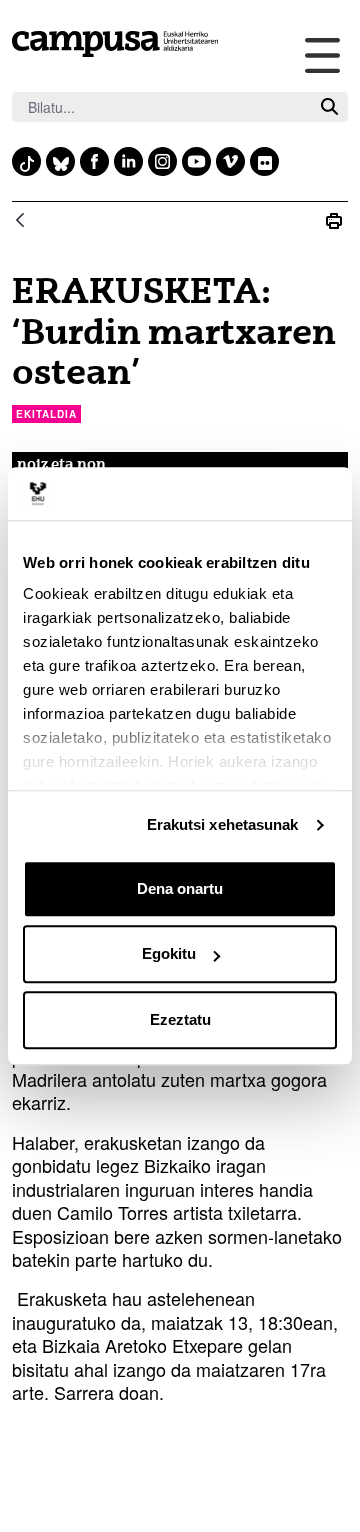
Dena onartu (180, 888)
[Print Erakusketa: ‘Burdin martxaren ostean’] (334, 221)
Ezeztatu (180, 1019)
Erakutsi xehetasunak (223, 824)
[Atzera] (20, 221)
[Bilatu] (329, 107)
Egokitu (169, 953)
